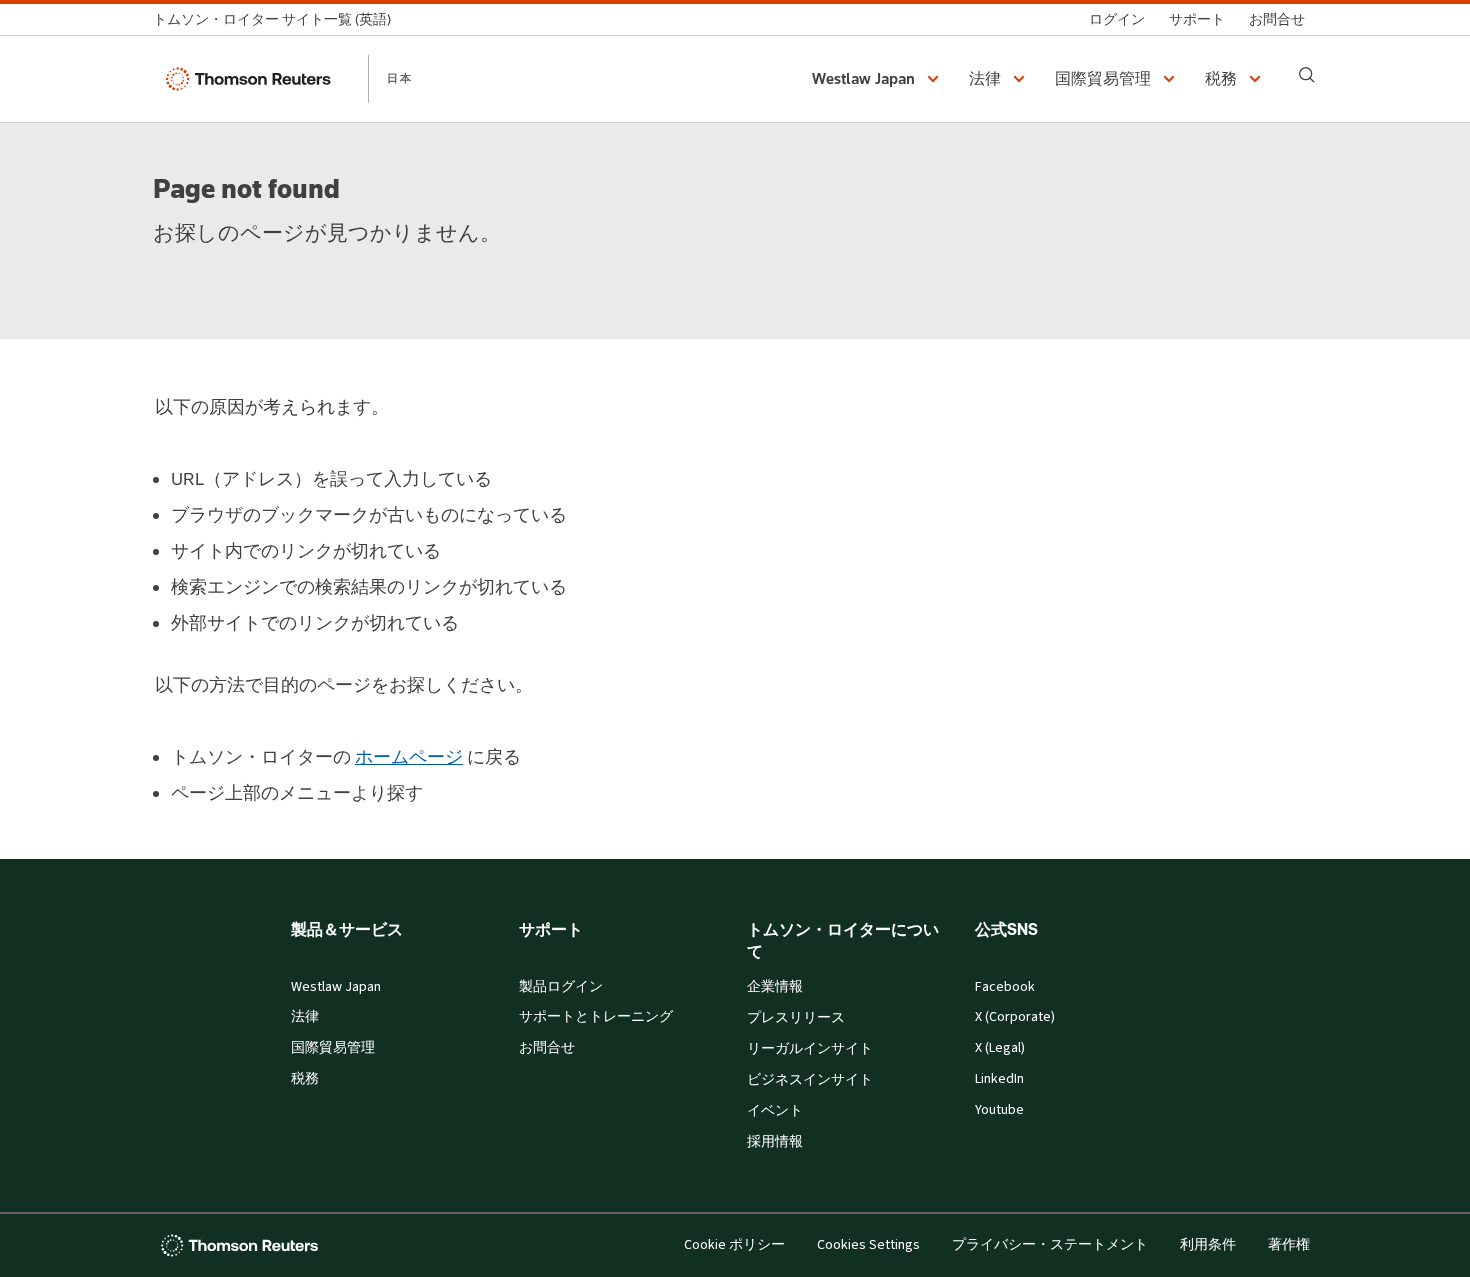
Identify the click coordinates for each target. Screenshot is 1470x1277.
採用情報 (775, 1142)
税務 (305, 1079)
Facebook (1005, 987)
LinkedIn (999, 1079)
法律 (305, 1017)
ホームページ (409, 757)
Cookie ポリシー (734, 1245)
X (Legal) (1000, 1048)
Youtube (999, 1110)
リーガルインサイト (810, 1049)
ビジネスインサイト (810, 1080)
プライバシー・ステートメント (1050, 1245)
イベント (775, 1111)
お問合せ (547, 1048)
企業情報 (775, 987)
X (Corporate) (1015, 1017)
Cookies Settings (868, 1245)
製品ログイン (561, 987)
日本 (400, 78)
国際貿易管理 (333, 1048)
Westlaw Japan (336, 987)
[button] (878, 79)
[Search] (1307, 75)
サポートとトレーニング (596, 1017)
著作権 (1289, 1245)
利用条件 (1208, 1245)
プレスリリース (796, 1018)
